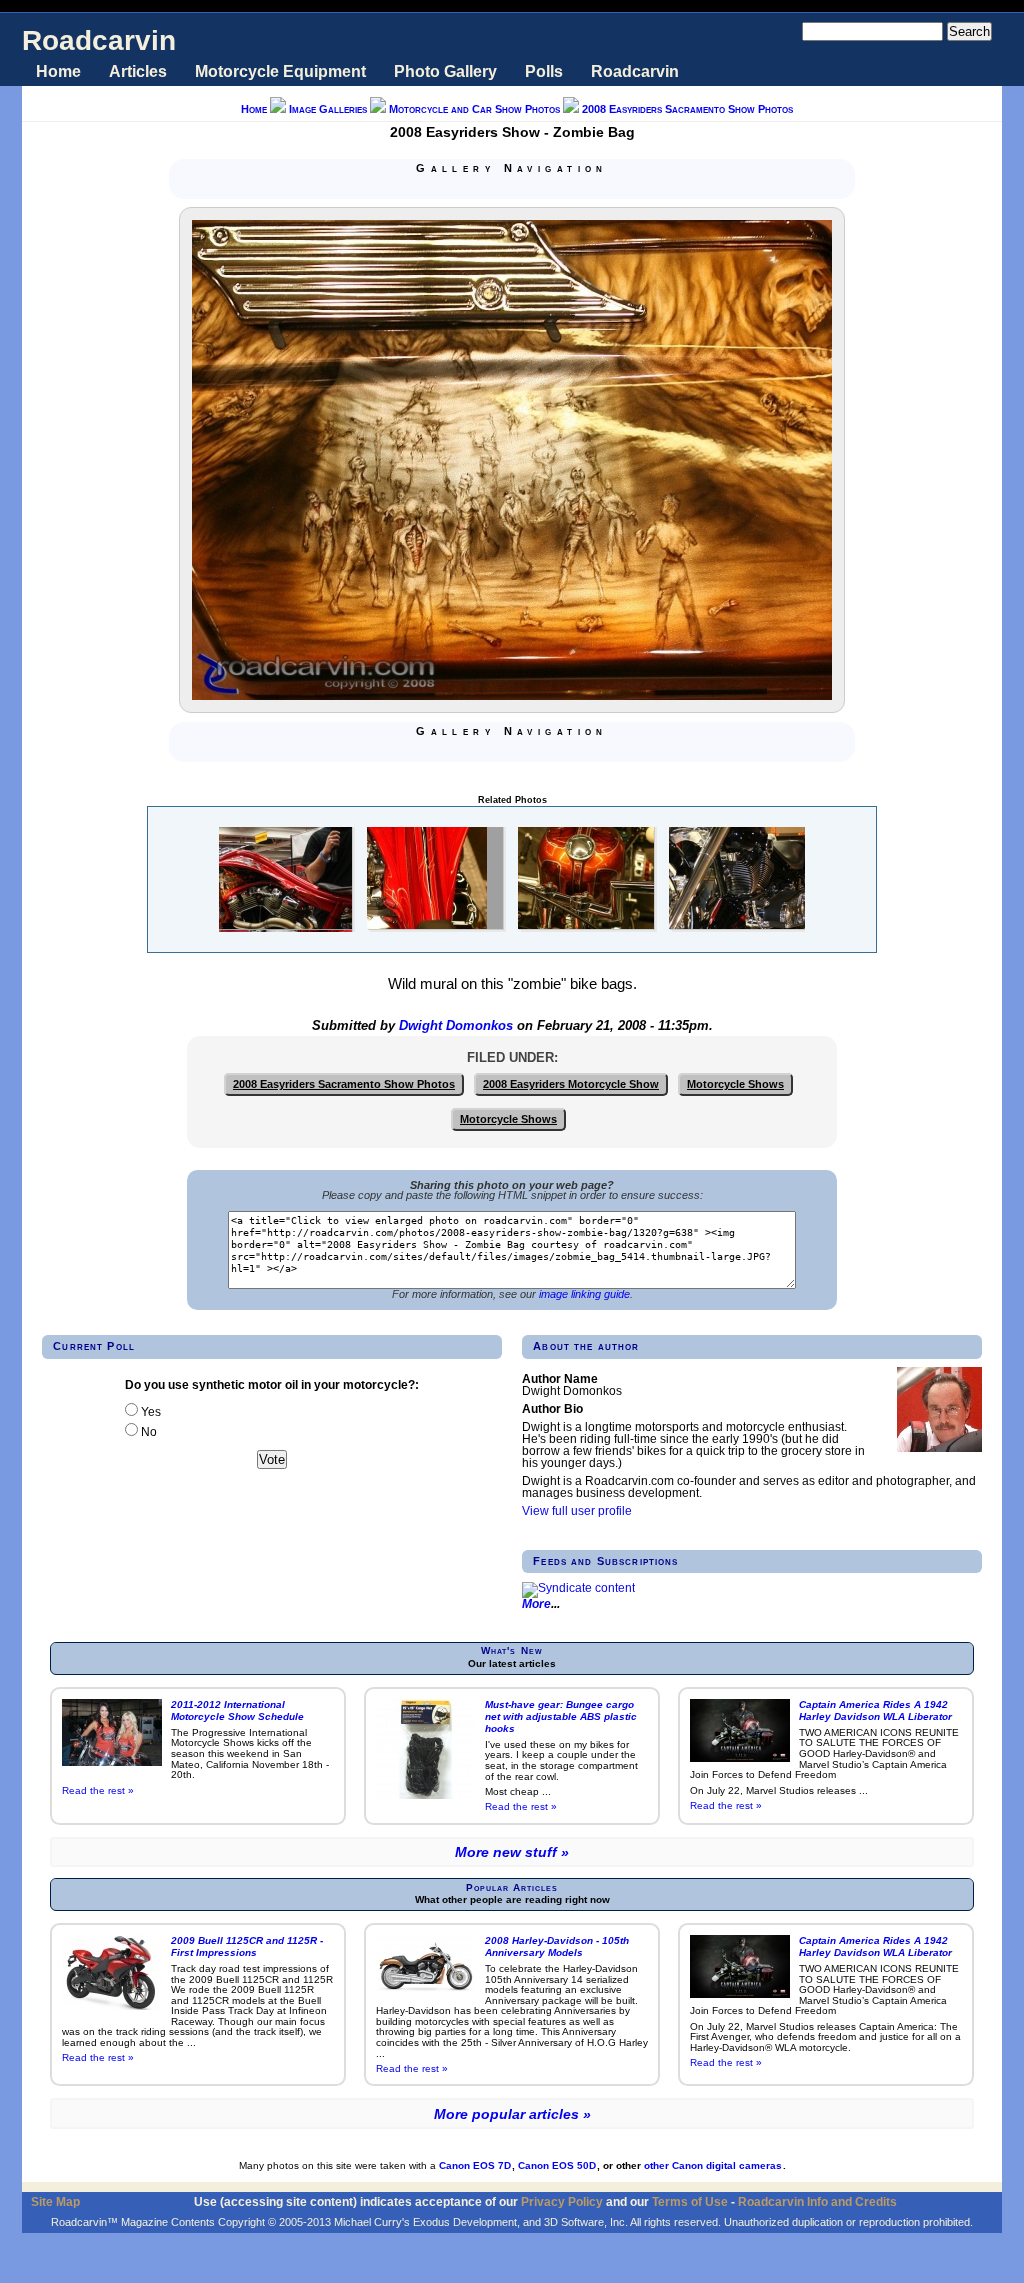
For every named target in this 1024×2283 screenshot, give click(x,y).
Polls (544, 71)
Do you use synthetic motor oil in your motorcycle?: (272, 1385)
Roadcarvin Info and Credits (817, 2201)
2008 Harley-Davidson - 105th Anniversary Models (557, 1946)
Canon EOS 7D (475, 2165)
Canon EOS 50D (557, 2165)
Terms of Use (690, 2201)
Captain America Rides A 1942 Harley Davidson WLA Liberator (875, 1710)
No (147, 1432)
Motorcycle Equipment (280, 71)
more (536, 1604)
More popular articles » (512, 2114)
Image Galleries (328, 109)
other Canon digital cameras (713, 2165)
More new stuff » (512, 1852)
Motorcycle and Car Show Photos (474, 109)
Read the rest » (98, 1790)
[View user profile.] (939, 1448)
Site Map (55, 2201)
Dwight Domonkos (456, 1026)
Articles (138, 71)
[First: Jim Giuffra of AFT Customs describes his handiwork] (464, 188)
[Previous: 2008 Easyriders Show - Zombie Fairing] (488, 188)
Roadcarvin (99, 40)
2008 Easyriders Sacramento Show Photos (687, 109)
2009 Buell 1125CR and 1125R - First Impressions (247, 1946)
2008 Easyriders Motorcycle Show (571, 1084)
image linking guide (584, 1294)
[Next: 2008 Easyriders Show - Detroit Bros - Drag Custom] (536, 188)
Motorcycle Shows (735, 1084)
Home (58, 71)
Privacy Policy (562, 2201)
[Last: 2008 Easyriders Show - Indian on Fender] (560, 188)
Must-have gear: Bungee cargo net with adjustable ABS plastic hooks (561, 1716)
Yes (149, 1412)
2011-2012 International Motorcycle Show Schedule (237, 1710)
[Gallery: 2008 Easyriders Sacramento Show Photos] (512, 188)
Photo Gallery (445, 71)
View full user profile (577, 1511)
